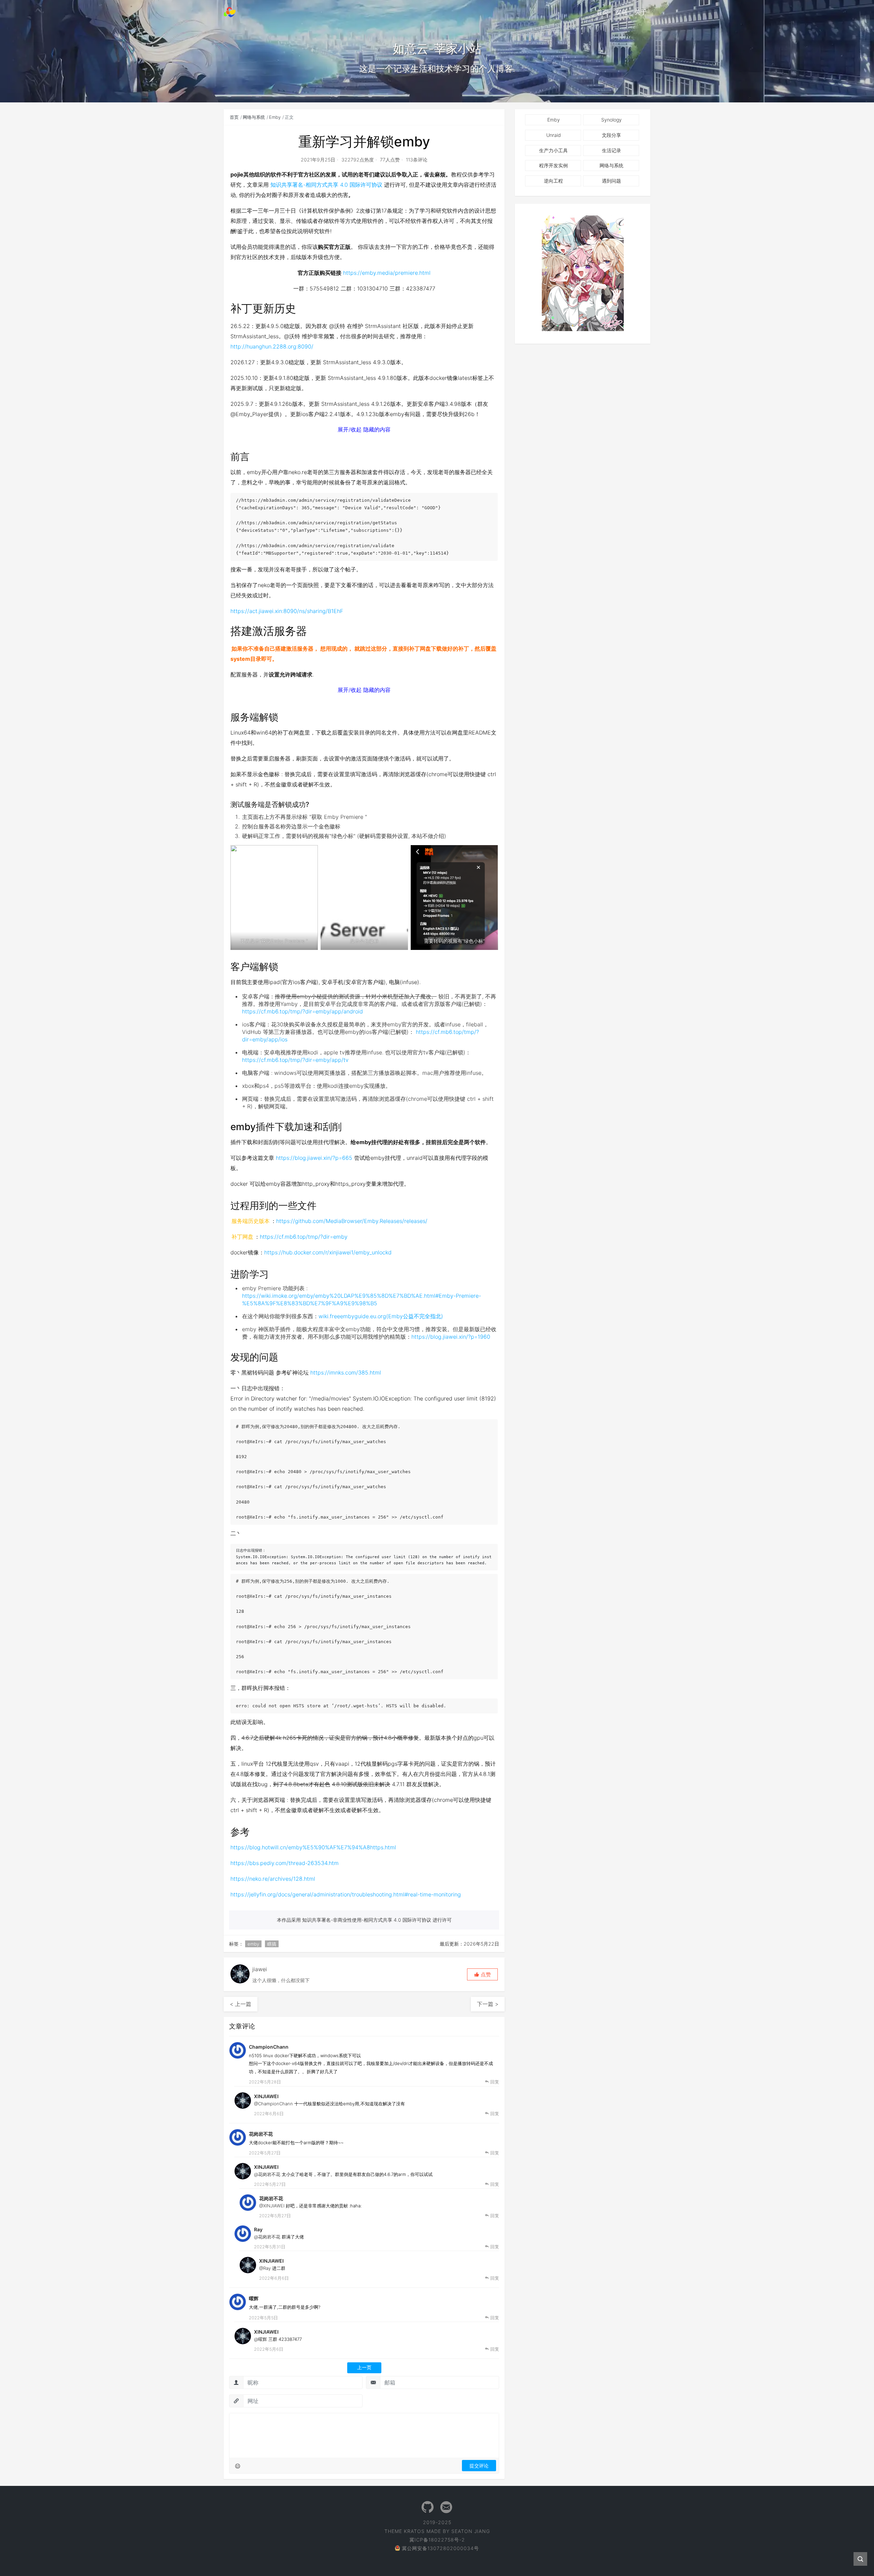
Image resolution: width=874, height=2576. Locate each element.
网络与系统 (254, 117)
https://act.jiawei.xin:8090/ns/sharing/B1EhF (287, 611)
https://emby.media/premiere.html (387, 273)
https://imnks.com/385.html (346, 1372)
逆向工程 (553, 181)
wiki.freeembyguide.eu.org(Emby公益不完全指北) (381, 1316)
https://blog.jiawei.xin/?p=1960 (451, 1337)
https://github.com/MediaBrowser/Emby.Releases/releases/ (352, 1221)
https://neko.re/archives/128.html (273, 1879)
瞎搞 (272, 1944)
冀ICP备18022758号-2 (437, 2540)
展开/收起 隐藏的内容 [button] (364, 429)
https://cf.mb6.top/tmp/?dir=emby (304, 1237)
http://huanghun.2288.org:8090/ (272, 346)
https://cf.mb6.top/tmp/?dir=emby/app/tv (295, 1060)
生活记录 (611, 150)
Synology (611, 120)
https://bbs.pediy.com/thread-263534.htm (285, 1863)
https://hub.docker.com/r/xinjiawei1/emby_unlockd (328, 1252)
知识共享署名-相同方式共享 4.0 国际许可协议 (326, 185)
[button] (482, 1974)
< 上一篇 (241, 2004)
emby (253, 1944)
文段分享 (611, 135)
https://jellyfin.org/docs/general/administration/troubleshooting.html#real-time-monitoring (346, 1894)
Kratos (414, 2531)
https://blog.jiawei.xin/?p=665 (314, 1158)
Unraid (554, 135)
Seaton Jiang (471, 2531)
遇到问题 (611, 181)
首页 (603, 12)
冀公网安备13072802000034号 (440, 2548)
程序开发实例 (553, 165)
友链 (622, 12)
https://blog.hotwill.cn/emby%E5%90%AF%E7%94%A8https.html (313, 1847)
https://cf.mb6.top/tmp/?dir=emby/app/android (302, 1011)
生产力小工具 (553, 150)
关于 (641, 12)
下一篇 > (488, 2004)
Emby (275, 117)
